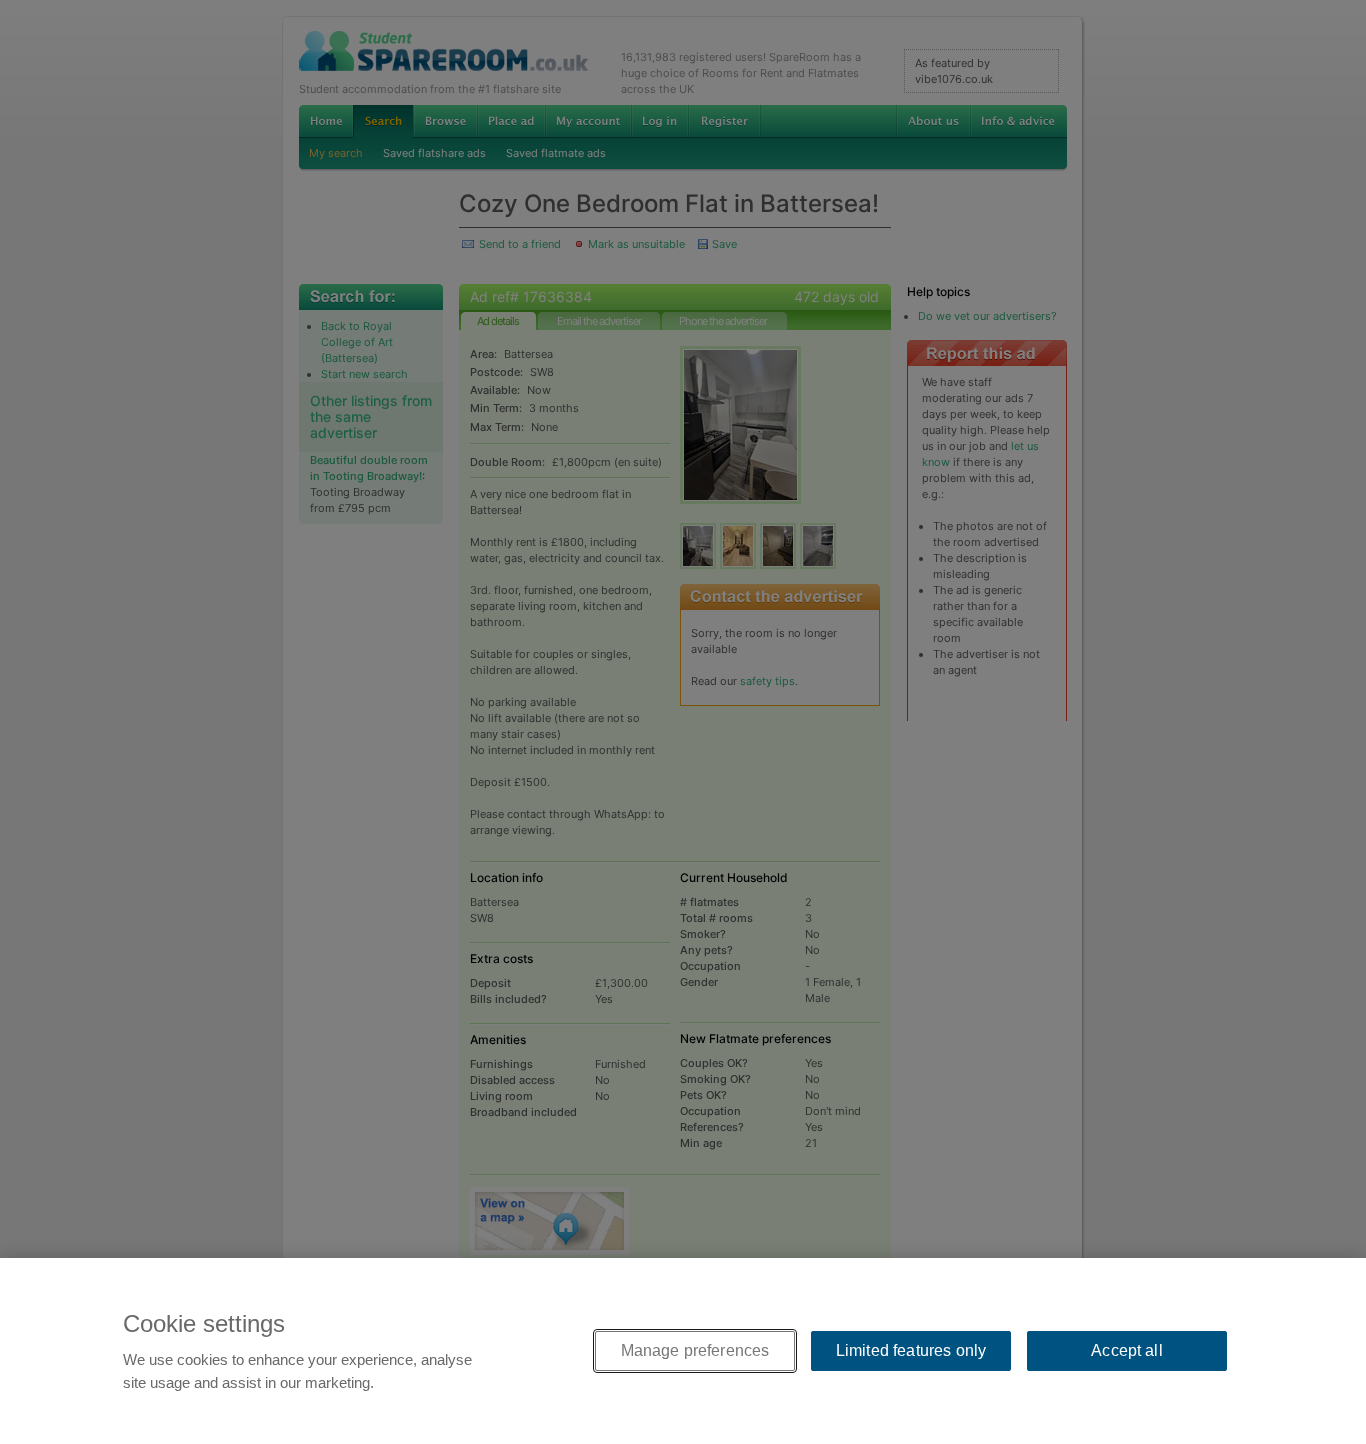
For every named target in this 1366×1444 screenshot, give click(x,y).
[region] (683, 1351)
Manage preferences (695, 1350)
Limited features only (911, 1350)
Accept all (1127, 1350)
